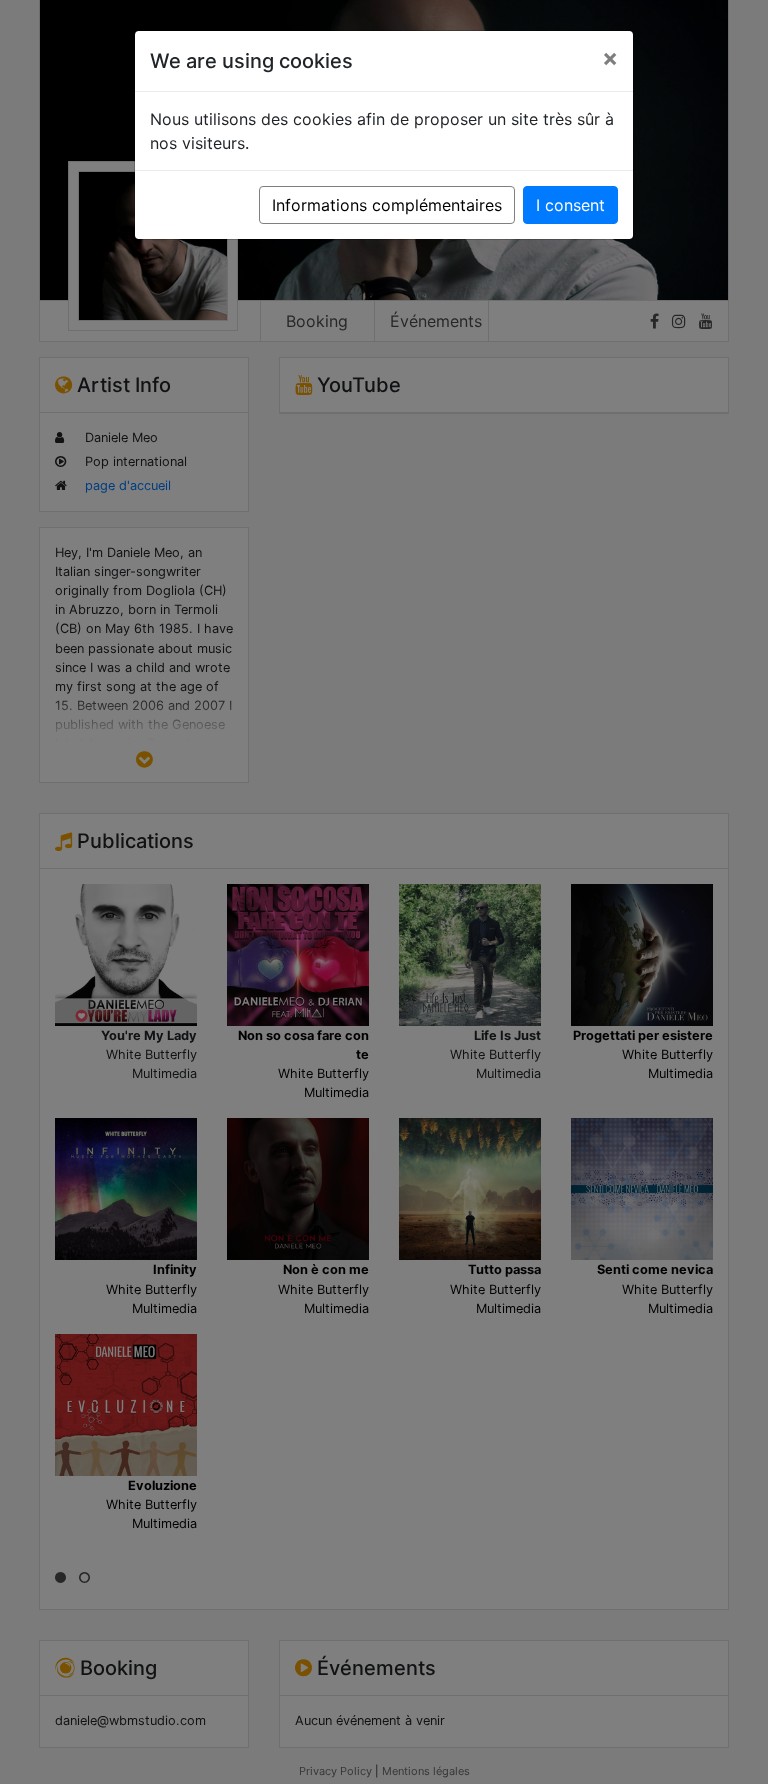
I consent (570, 205)
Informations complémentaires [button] (387, 205)
